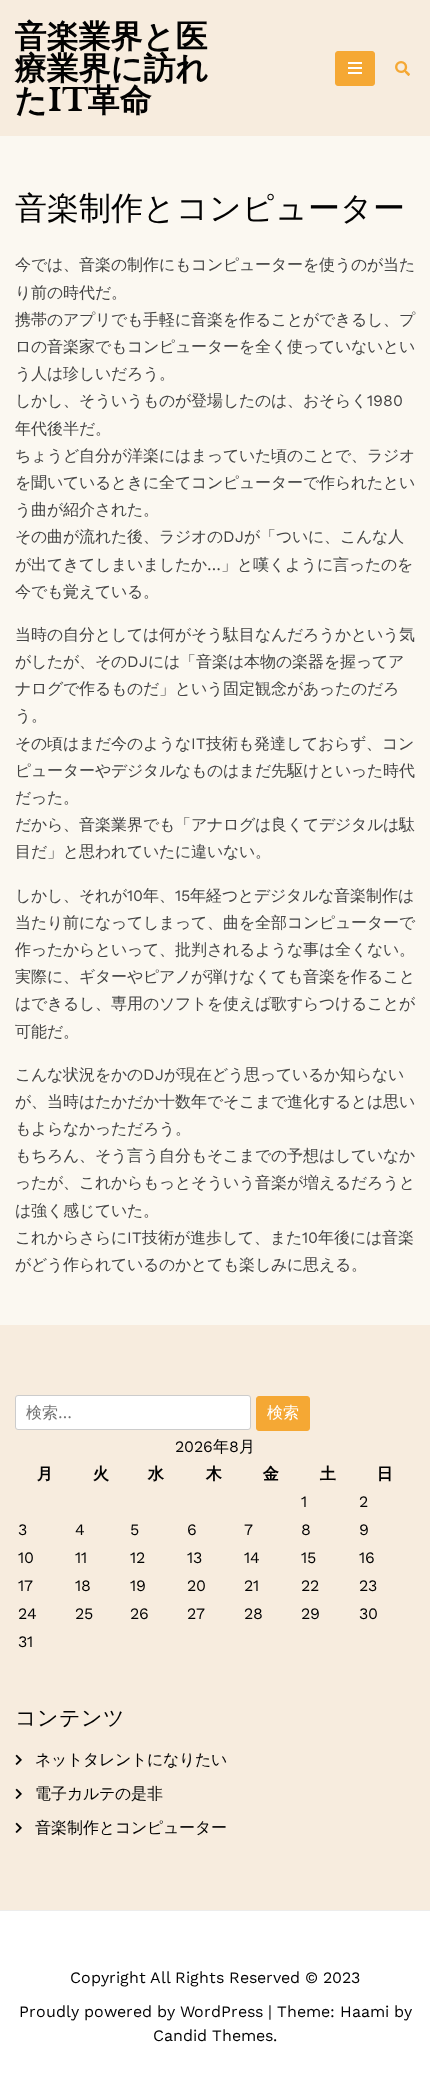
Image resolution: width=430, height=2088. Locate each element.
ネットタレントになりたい (131, 1759)
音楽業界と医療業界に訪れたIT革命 (112, 68)
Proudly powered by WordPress (143, 2011)
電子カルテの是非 (99, 1793)
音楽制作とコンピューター (131, 1827)
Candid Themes (213, 2035)
